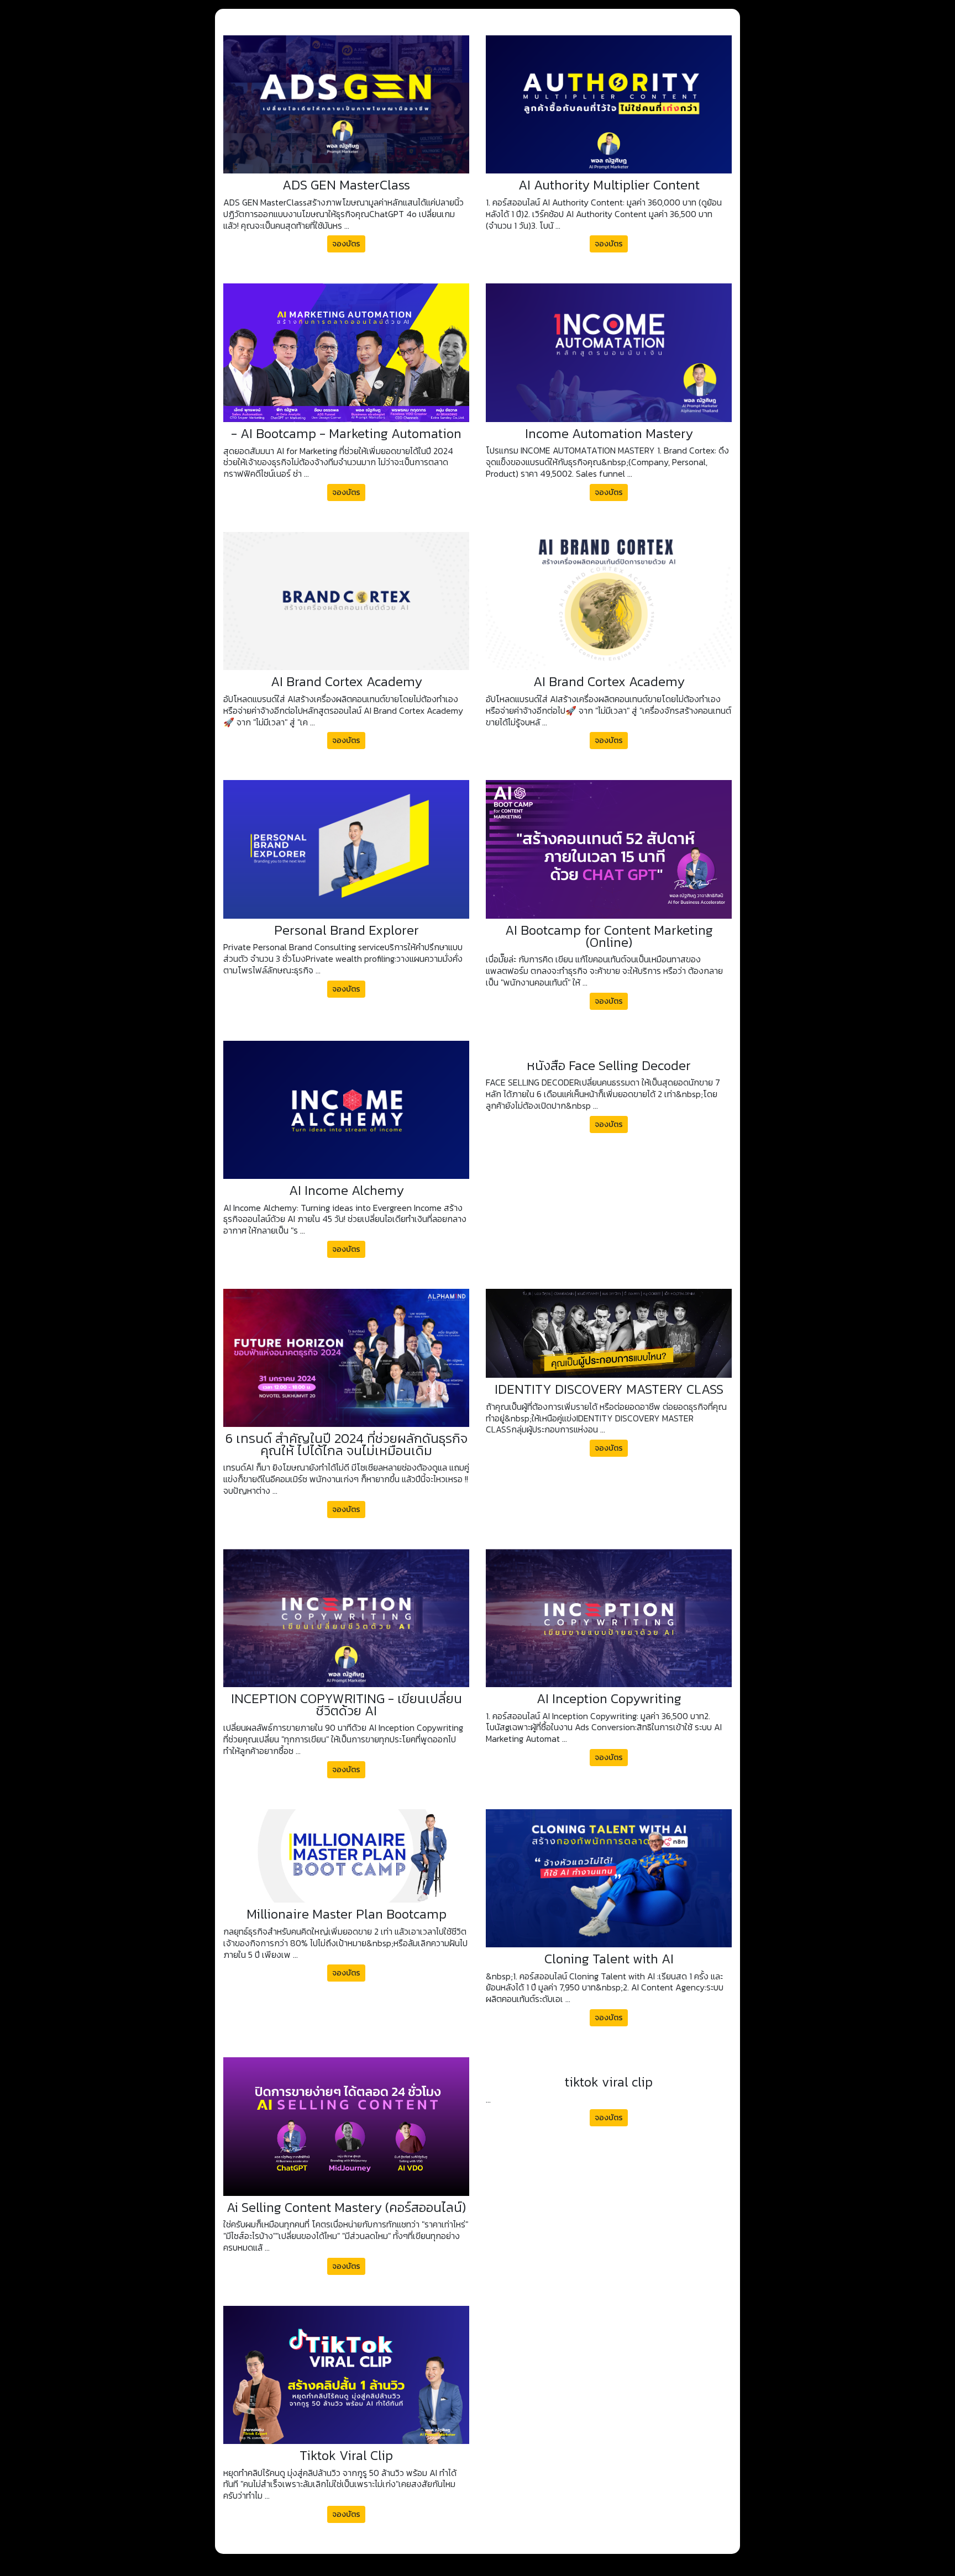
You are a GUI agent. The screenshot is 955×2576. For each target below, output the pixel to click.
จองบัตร (346, 244)
